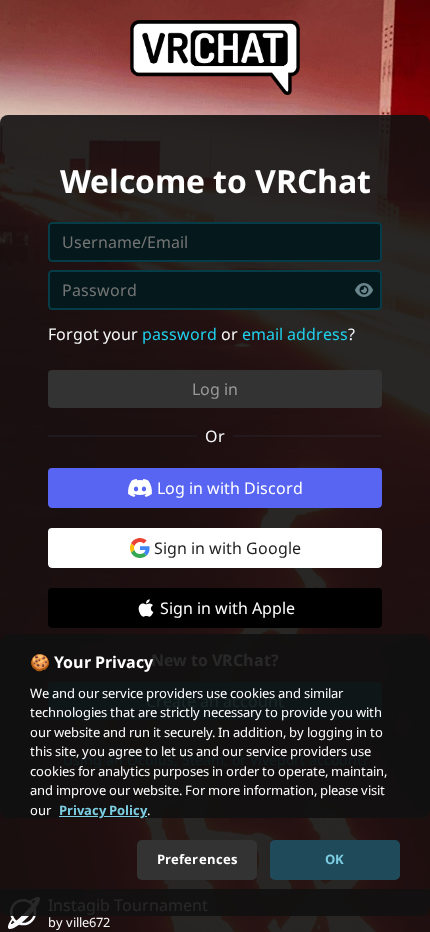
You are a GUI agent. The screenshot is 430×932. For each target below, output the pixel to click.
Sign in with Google (227, 548)
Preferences (197, 859)
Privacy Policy (103, 810)
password (179, 334)
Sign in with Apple (227, 608)
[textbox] (215, 290)
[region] (215, 775)
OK (334, 859)
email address (295, 334)
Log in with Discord (230, 488)
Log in (215, 389)
